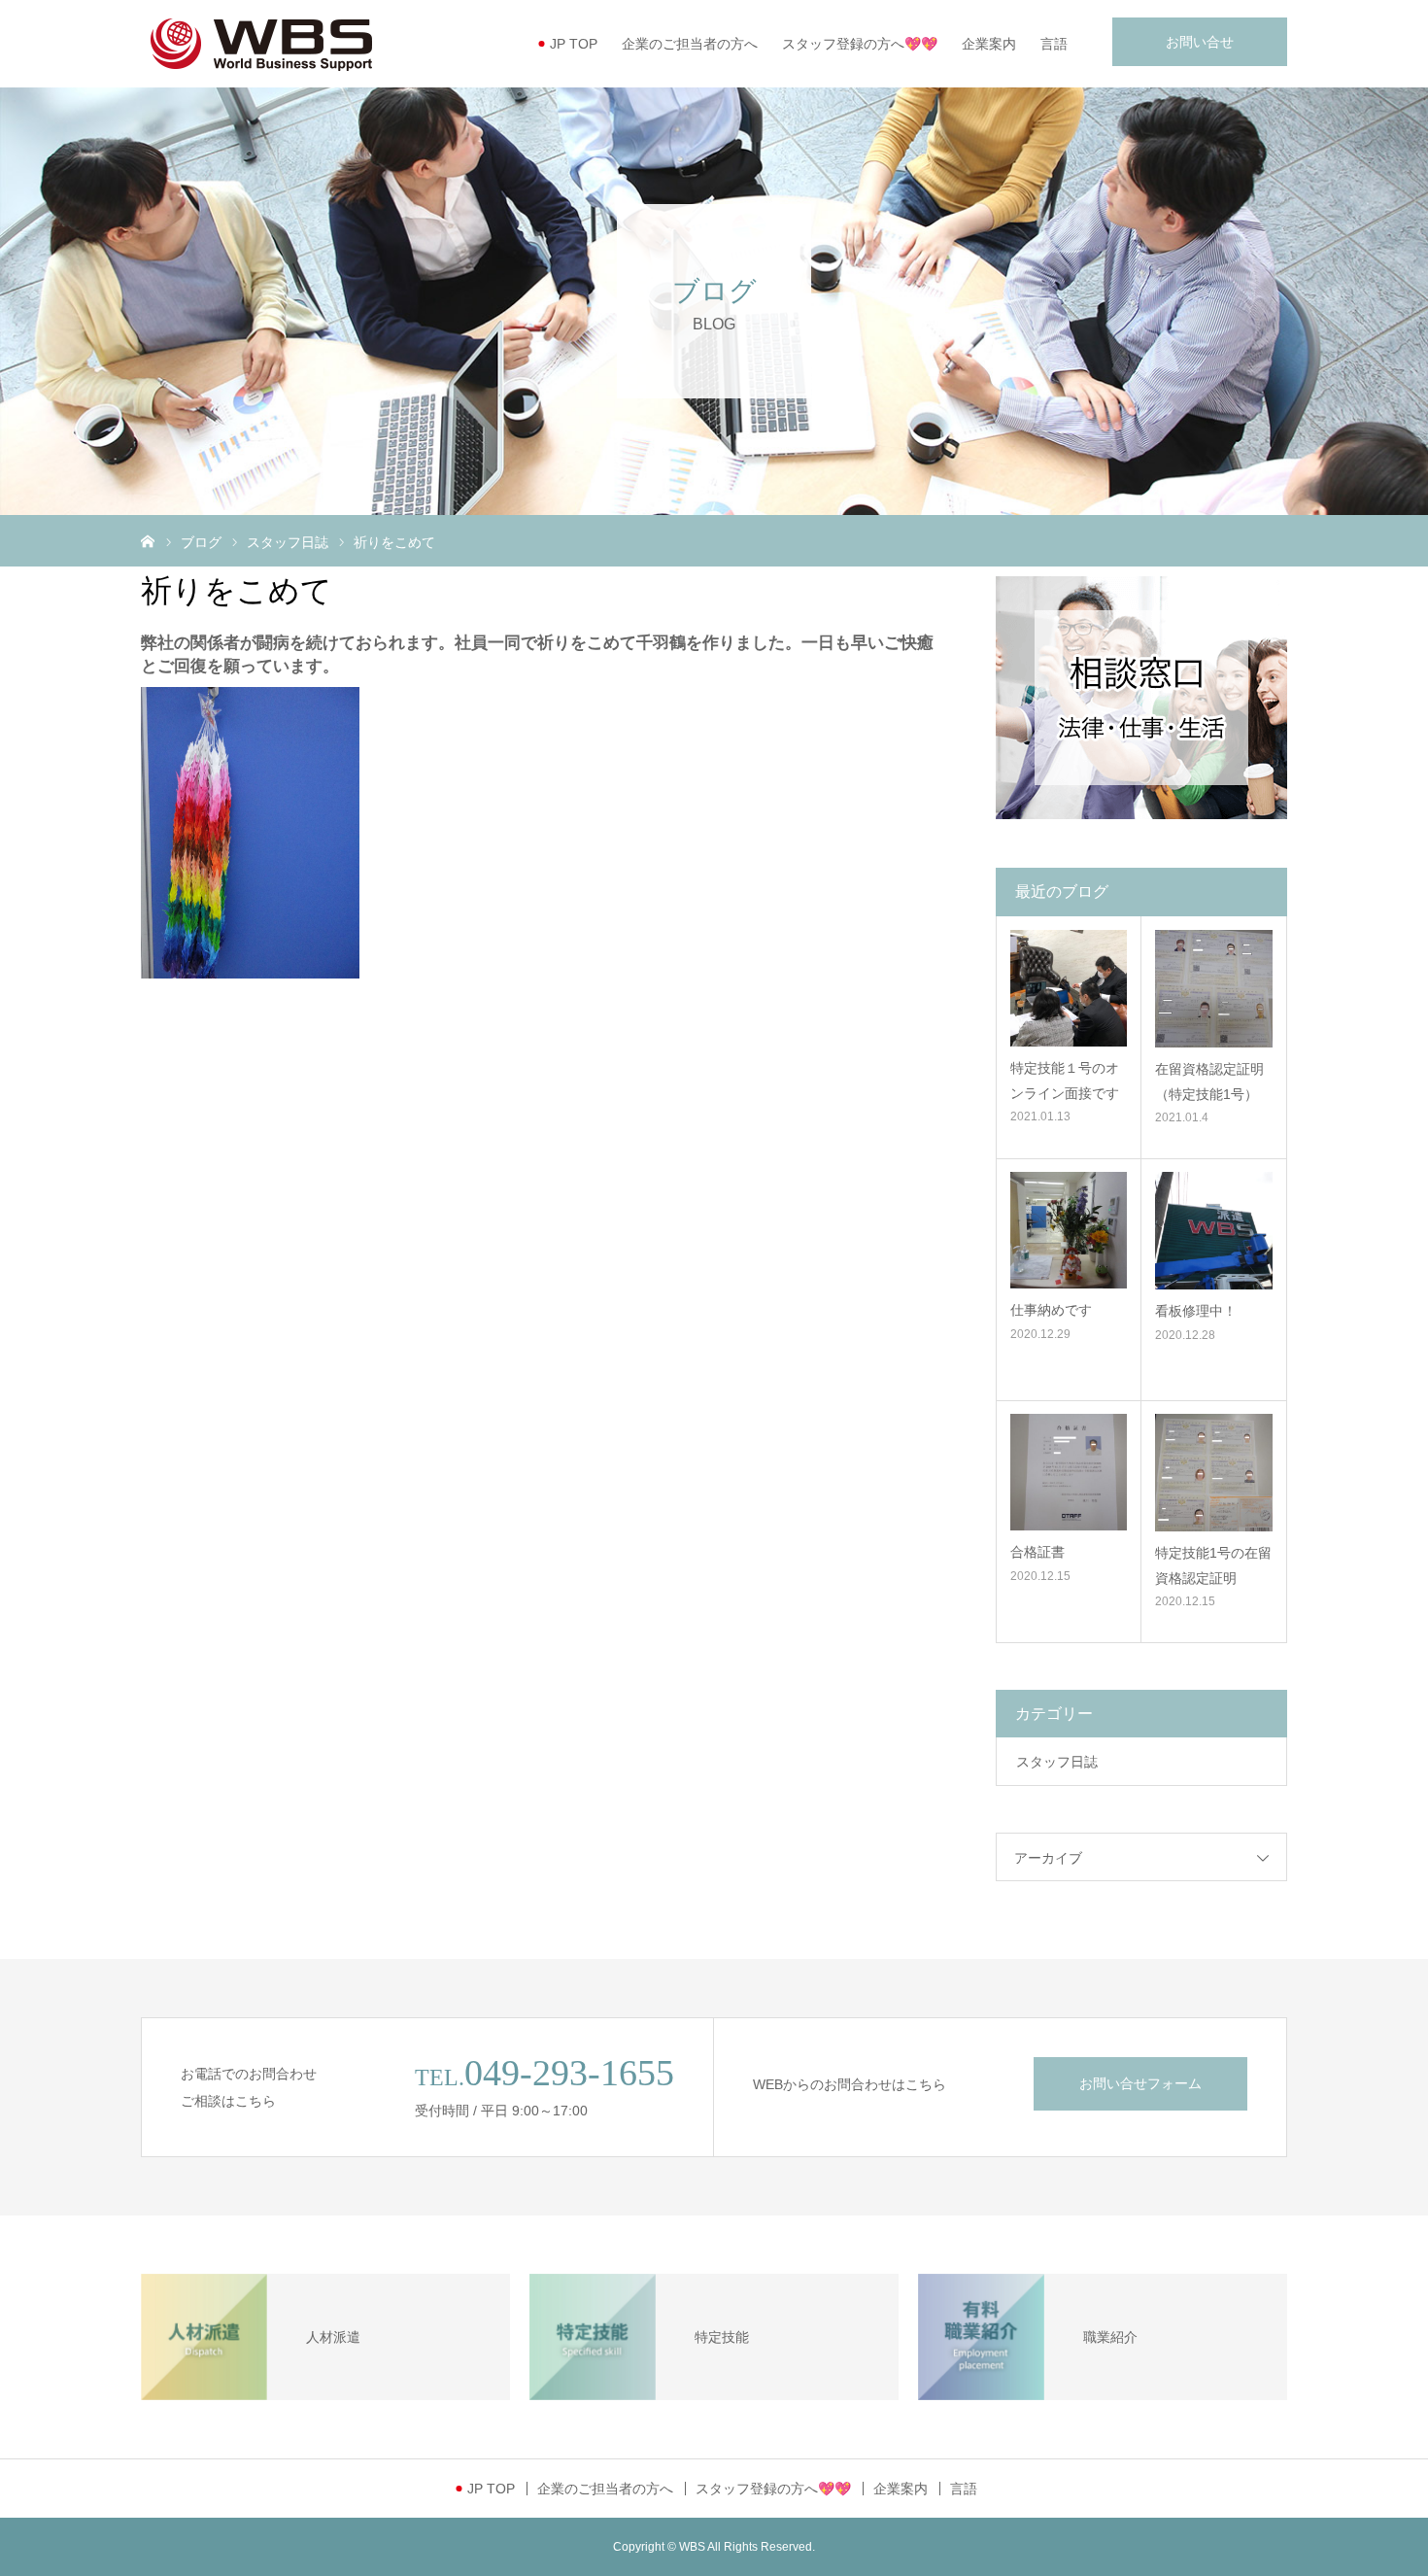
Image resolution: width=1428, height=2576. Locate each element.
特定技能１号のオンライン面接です (1065, 1080)
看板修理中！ (1196, 1311)
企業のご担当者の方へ (690, 44)
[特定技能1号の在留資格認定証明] (1214, 1473)
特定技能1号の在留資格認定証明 (1213, 1565)
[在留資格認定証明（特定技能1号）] (1214, 989)
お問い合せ (1200, 42)
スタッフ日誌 (1057, 1762)
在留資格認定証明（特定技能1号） (1209, 1081)
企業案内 (989, 44)
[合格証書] (1069, 1472)
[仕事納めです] (1069, 1230)
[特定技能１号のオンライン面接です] (1069, 988)
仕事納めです (1051, 1310)
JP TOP (574, 44)
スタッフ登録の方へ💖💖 (860, 44)
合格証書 (1037, 1552)
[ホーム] (148, 540)
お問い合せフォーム (1140, 2083)
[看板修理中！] (1214, 1231)
